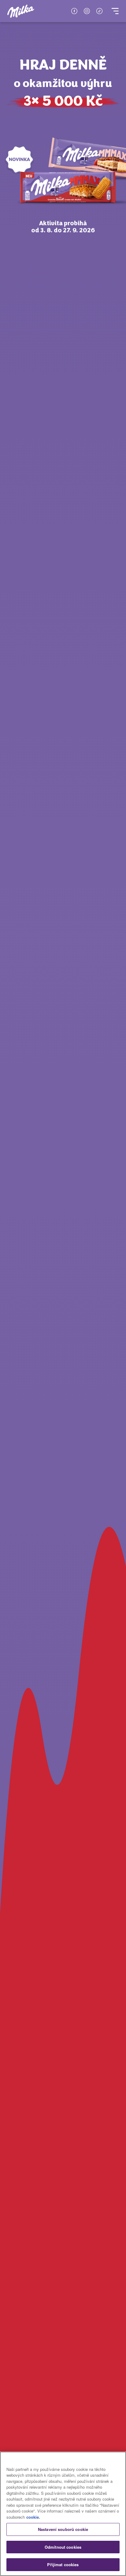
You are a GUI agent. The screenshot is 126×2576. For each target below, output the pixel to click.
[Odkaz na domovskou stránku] (21, 11)
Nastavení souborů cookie (63, 2529)
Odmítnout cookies (63, 2547)
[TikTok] (99, 11)
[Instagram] (87, 11)
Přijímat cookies (63, 2565)
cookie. (33, 2517)
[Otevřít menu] (115, 11)
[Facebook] (74, 11)
